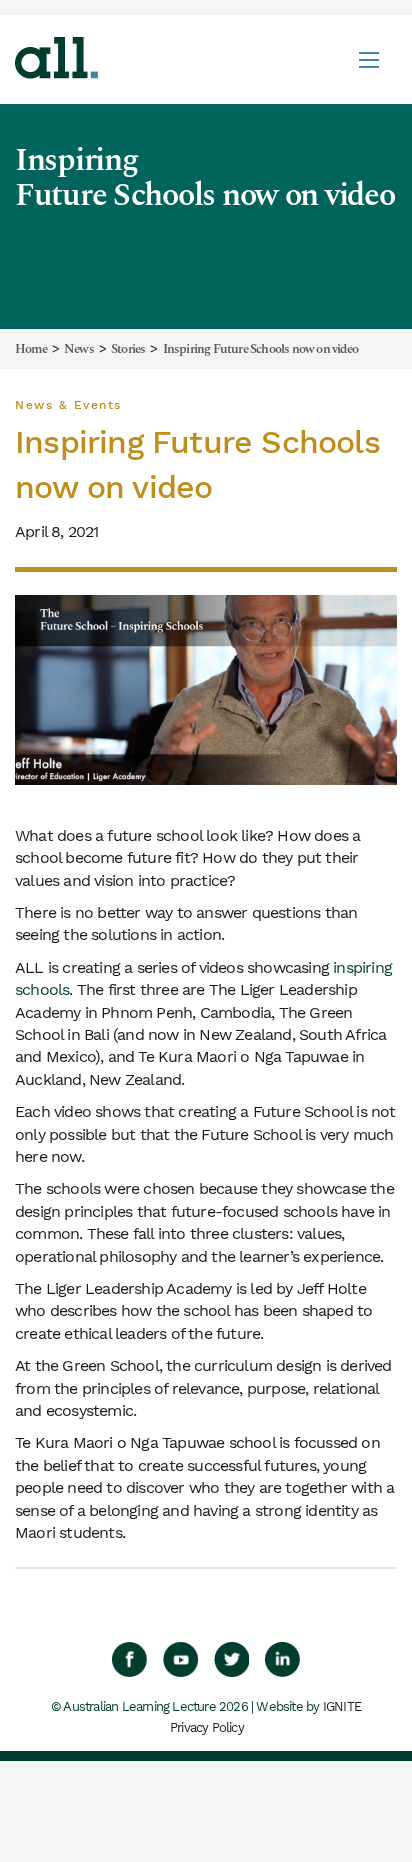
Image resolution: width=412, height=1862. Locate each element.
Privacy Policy (207, 1727)
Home (31, 350)
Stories (128, 350)
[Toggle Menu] (369, 59)
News (79, 350)
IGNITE (342, 1706)
